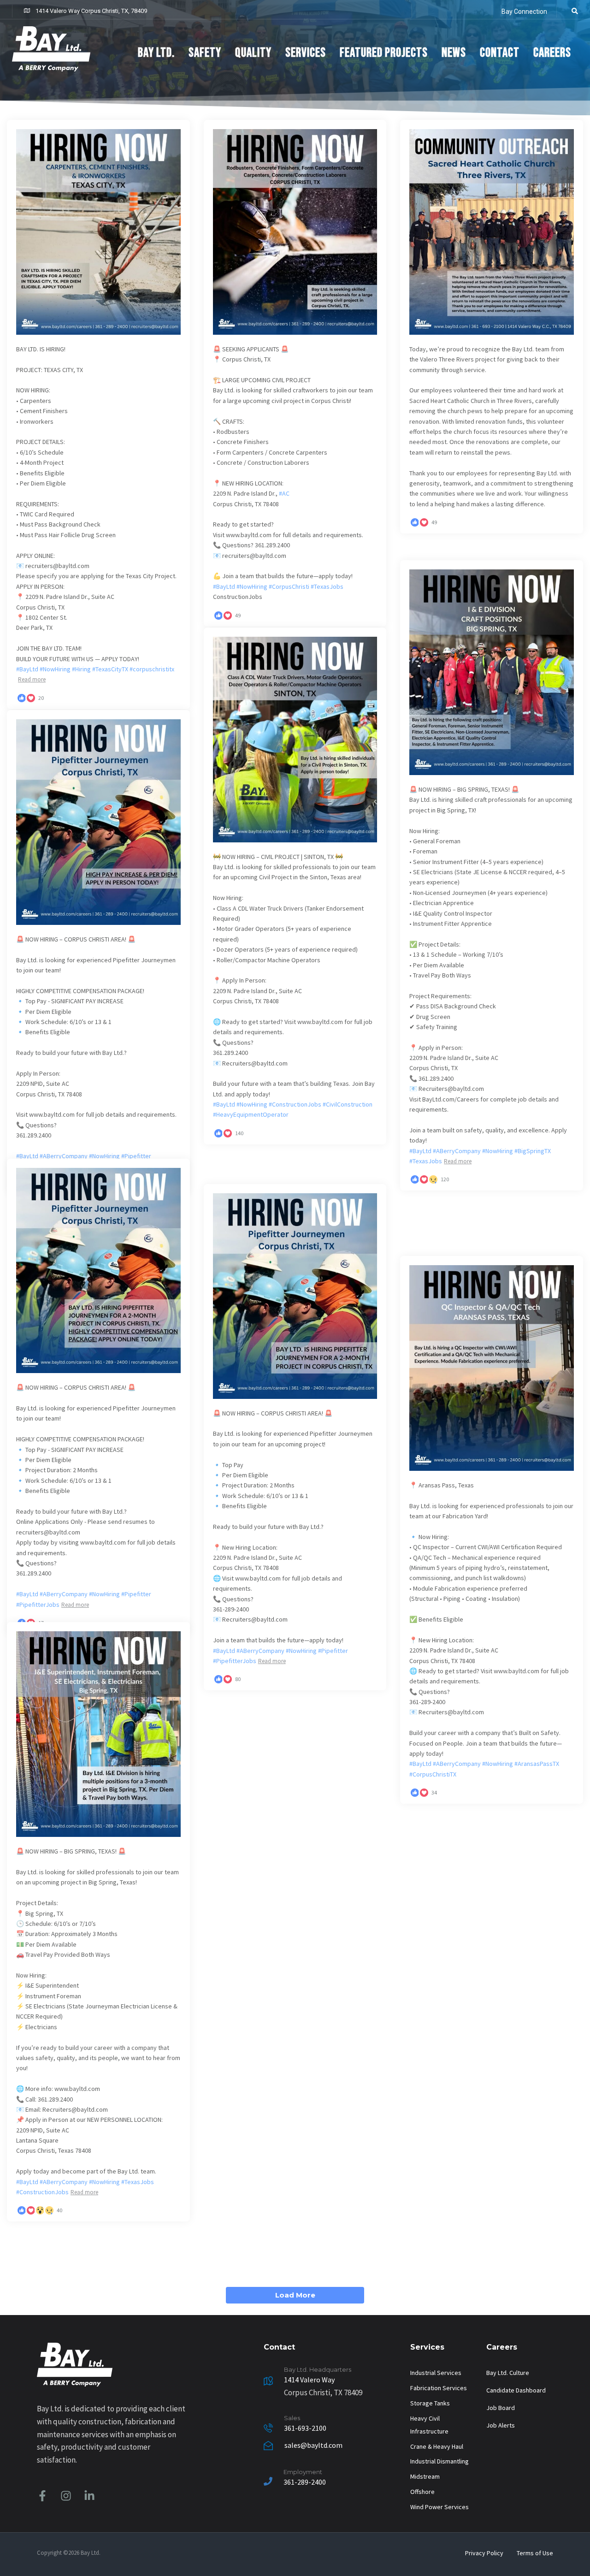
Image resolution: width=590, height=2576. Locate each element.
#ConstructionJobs (295, 1104)
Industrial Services (436, 2373)
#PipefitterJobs (38, 1605)
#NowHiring (55, 669)
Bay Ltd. (156, 53)
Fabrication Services (439, 2388)
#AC (284, 493)
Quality (253, 53)
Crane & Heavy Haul (437, 2446)
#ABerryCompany (457, 1151)
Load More (295, 2295)
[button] (572, 11)
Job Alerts (501, 2425)
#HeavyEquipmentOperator (251, 1114)
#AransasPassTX (537, 1764)
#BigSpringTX (533, 1151)
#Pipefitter (136, 1156)
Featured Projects (384, 53)
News (454, 53)
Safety (205, 53)
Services (306, 53)
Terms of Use (535, 2553)
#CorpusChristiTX (433, 1774)
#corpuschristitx (152, 669)
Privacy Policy (484, 2553)
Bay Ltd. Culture (508, 2373)
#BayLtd (27, 669)
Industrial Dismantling (440, 2461)
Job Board (501, 2408)
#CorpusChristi (289, 586)
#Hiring (81, 669)
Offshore (422, 2492)
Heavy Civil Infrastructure (429, 2425)
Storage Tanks (430, 2403)
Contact (500, 53)
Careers (552, 53)
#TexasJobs (327, 586)
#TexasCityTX (110, 669)
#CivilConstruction (348, 1104)
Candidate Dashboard (516, 2390)
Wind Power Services (440, 2507)
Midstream (425, 2476)
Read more (32, 679)
